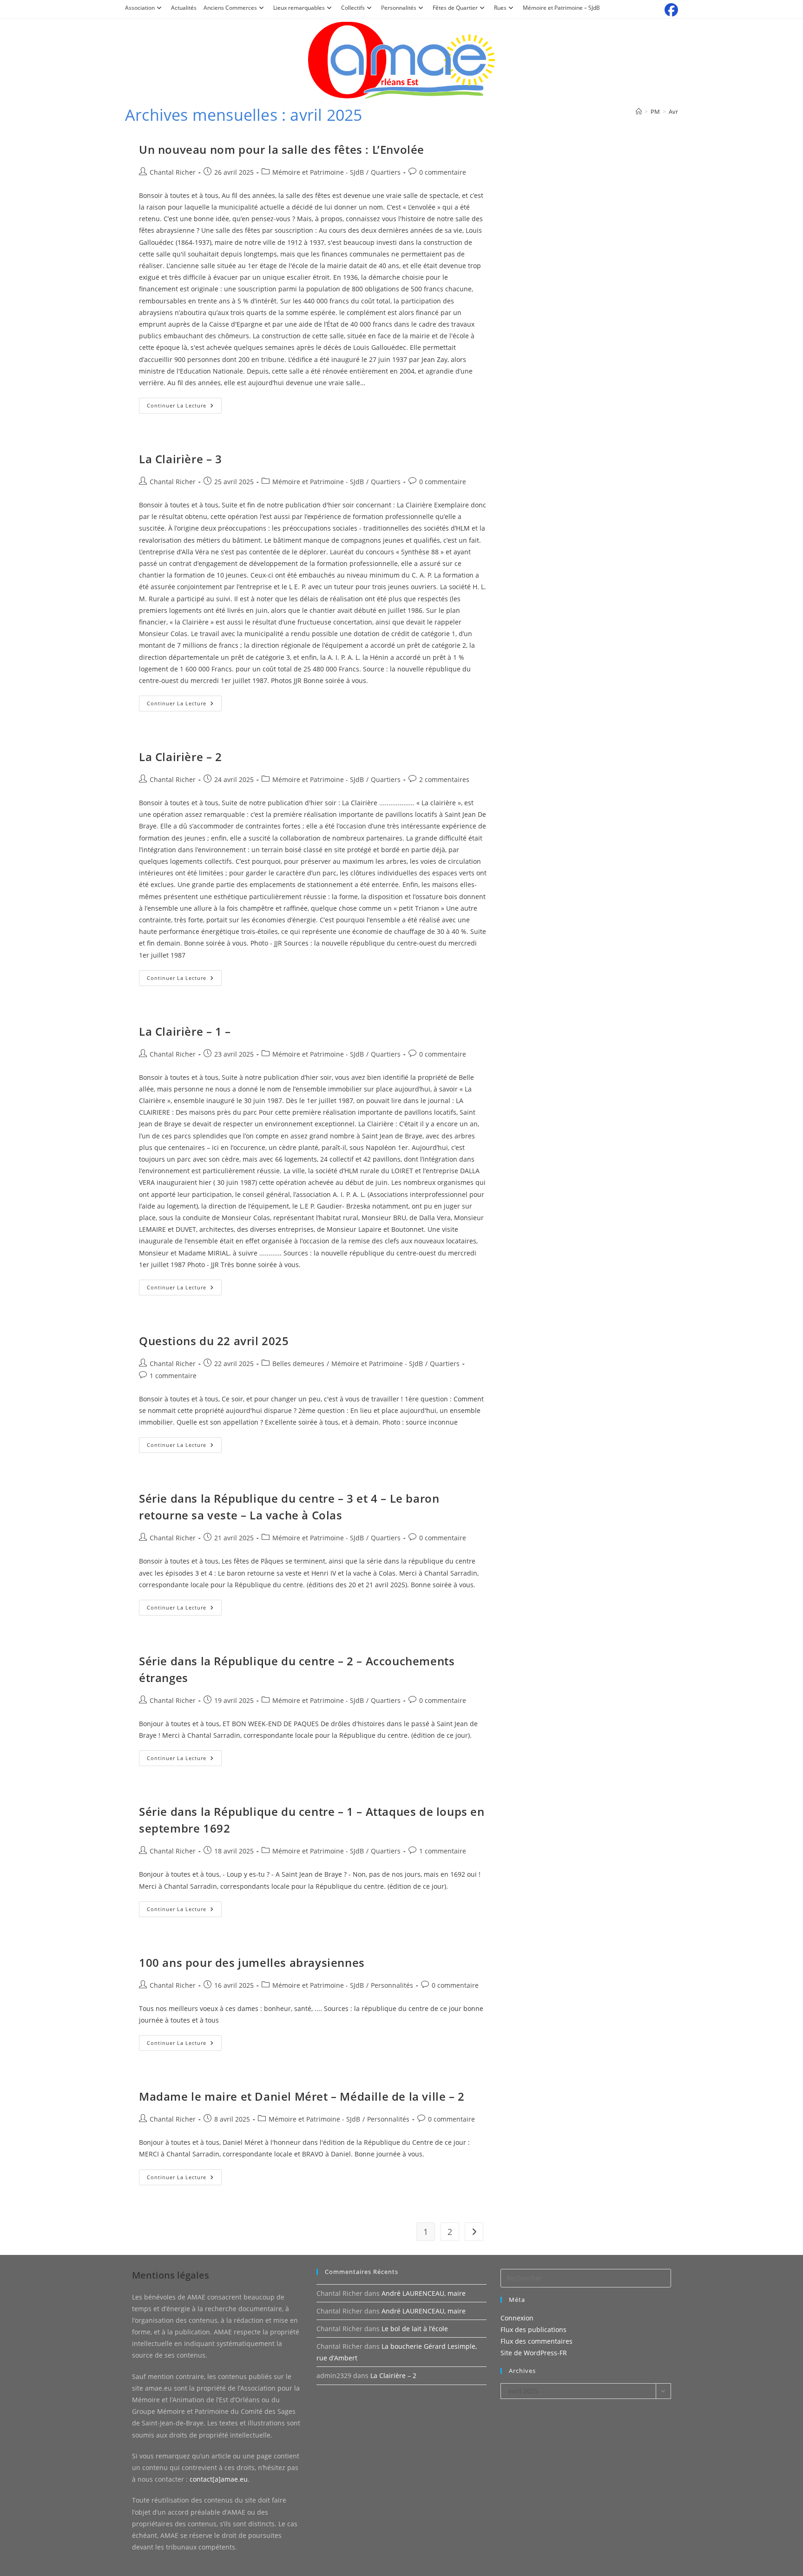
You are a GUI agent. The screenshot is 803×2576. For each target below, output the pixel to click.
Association (140, 8)
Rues (500, 8)
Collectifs (353, 8)
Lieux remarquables (299, 8)
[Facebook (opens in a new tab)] (670, 10)
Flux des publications (533, 2330)
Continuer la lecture (184, 407)
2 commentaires (444, 779)
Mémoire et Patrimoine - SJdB (318, 172)
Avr (673, 112)
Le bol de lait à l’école (415, 2329)
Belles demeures (298, 1364)
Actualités (184, 8)
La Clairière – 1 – (185, 1031)
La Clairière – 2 (181, 757)
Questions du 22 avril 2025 (214, 1341)
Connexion (517, 2318)
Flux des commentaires (536, 2341)
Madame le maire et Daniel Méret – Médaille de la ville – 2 (302, 2096)
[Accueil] (639, 112)
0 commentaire (443, 172)
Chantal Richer (173, 172)
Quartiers (386, 172)
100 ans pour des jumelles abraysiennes (252, 1962)
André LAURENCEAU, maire (424, 2293)
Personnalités (399, 8)
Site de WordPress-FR (534, 2353)
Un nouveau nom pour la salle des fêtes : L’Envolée (282, 149)
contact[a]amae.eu (219, 2479)
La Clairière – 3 (181, 459)
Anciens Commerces (230, 8)
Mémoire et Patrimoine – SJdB (561, 8)
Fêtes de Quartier (455, 8)
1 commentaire (173, 1376)
